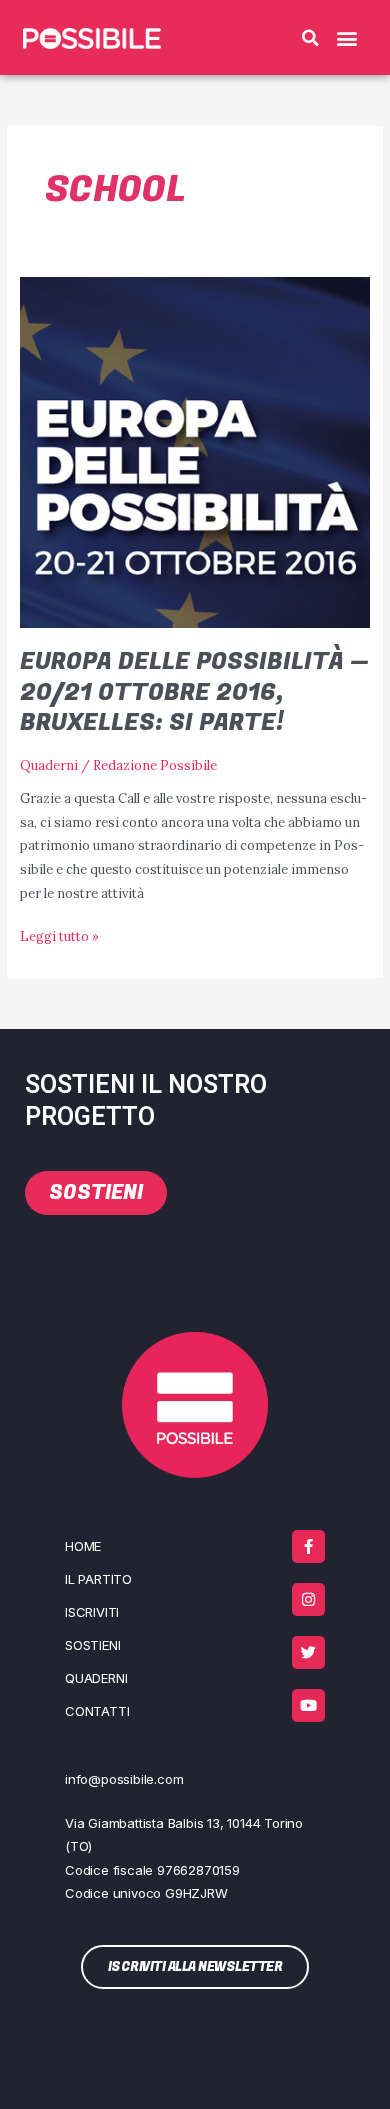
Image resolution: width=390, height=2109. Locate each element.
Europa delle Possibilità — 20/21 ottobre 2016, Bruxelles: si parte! (194, 692)
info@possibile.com (124, 1779)
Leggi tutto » (59, 934)
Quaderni (49, 765)
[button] (311, 38)
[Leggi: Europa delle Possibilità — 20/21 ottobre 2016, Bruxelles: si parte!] (195, 450)
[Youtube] (308, 1705)
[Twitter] (308, 1652)
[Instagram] (308, 1599)
